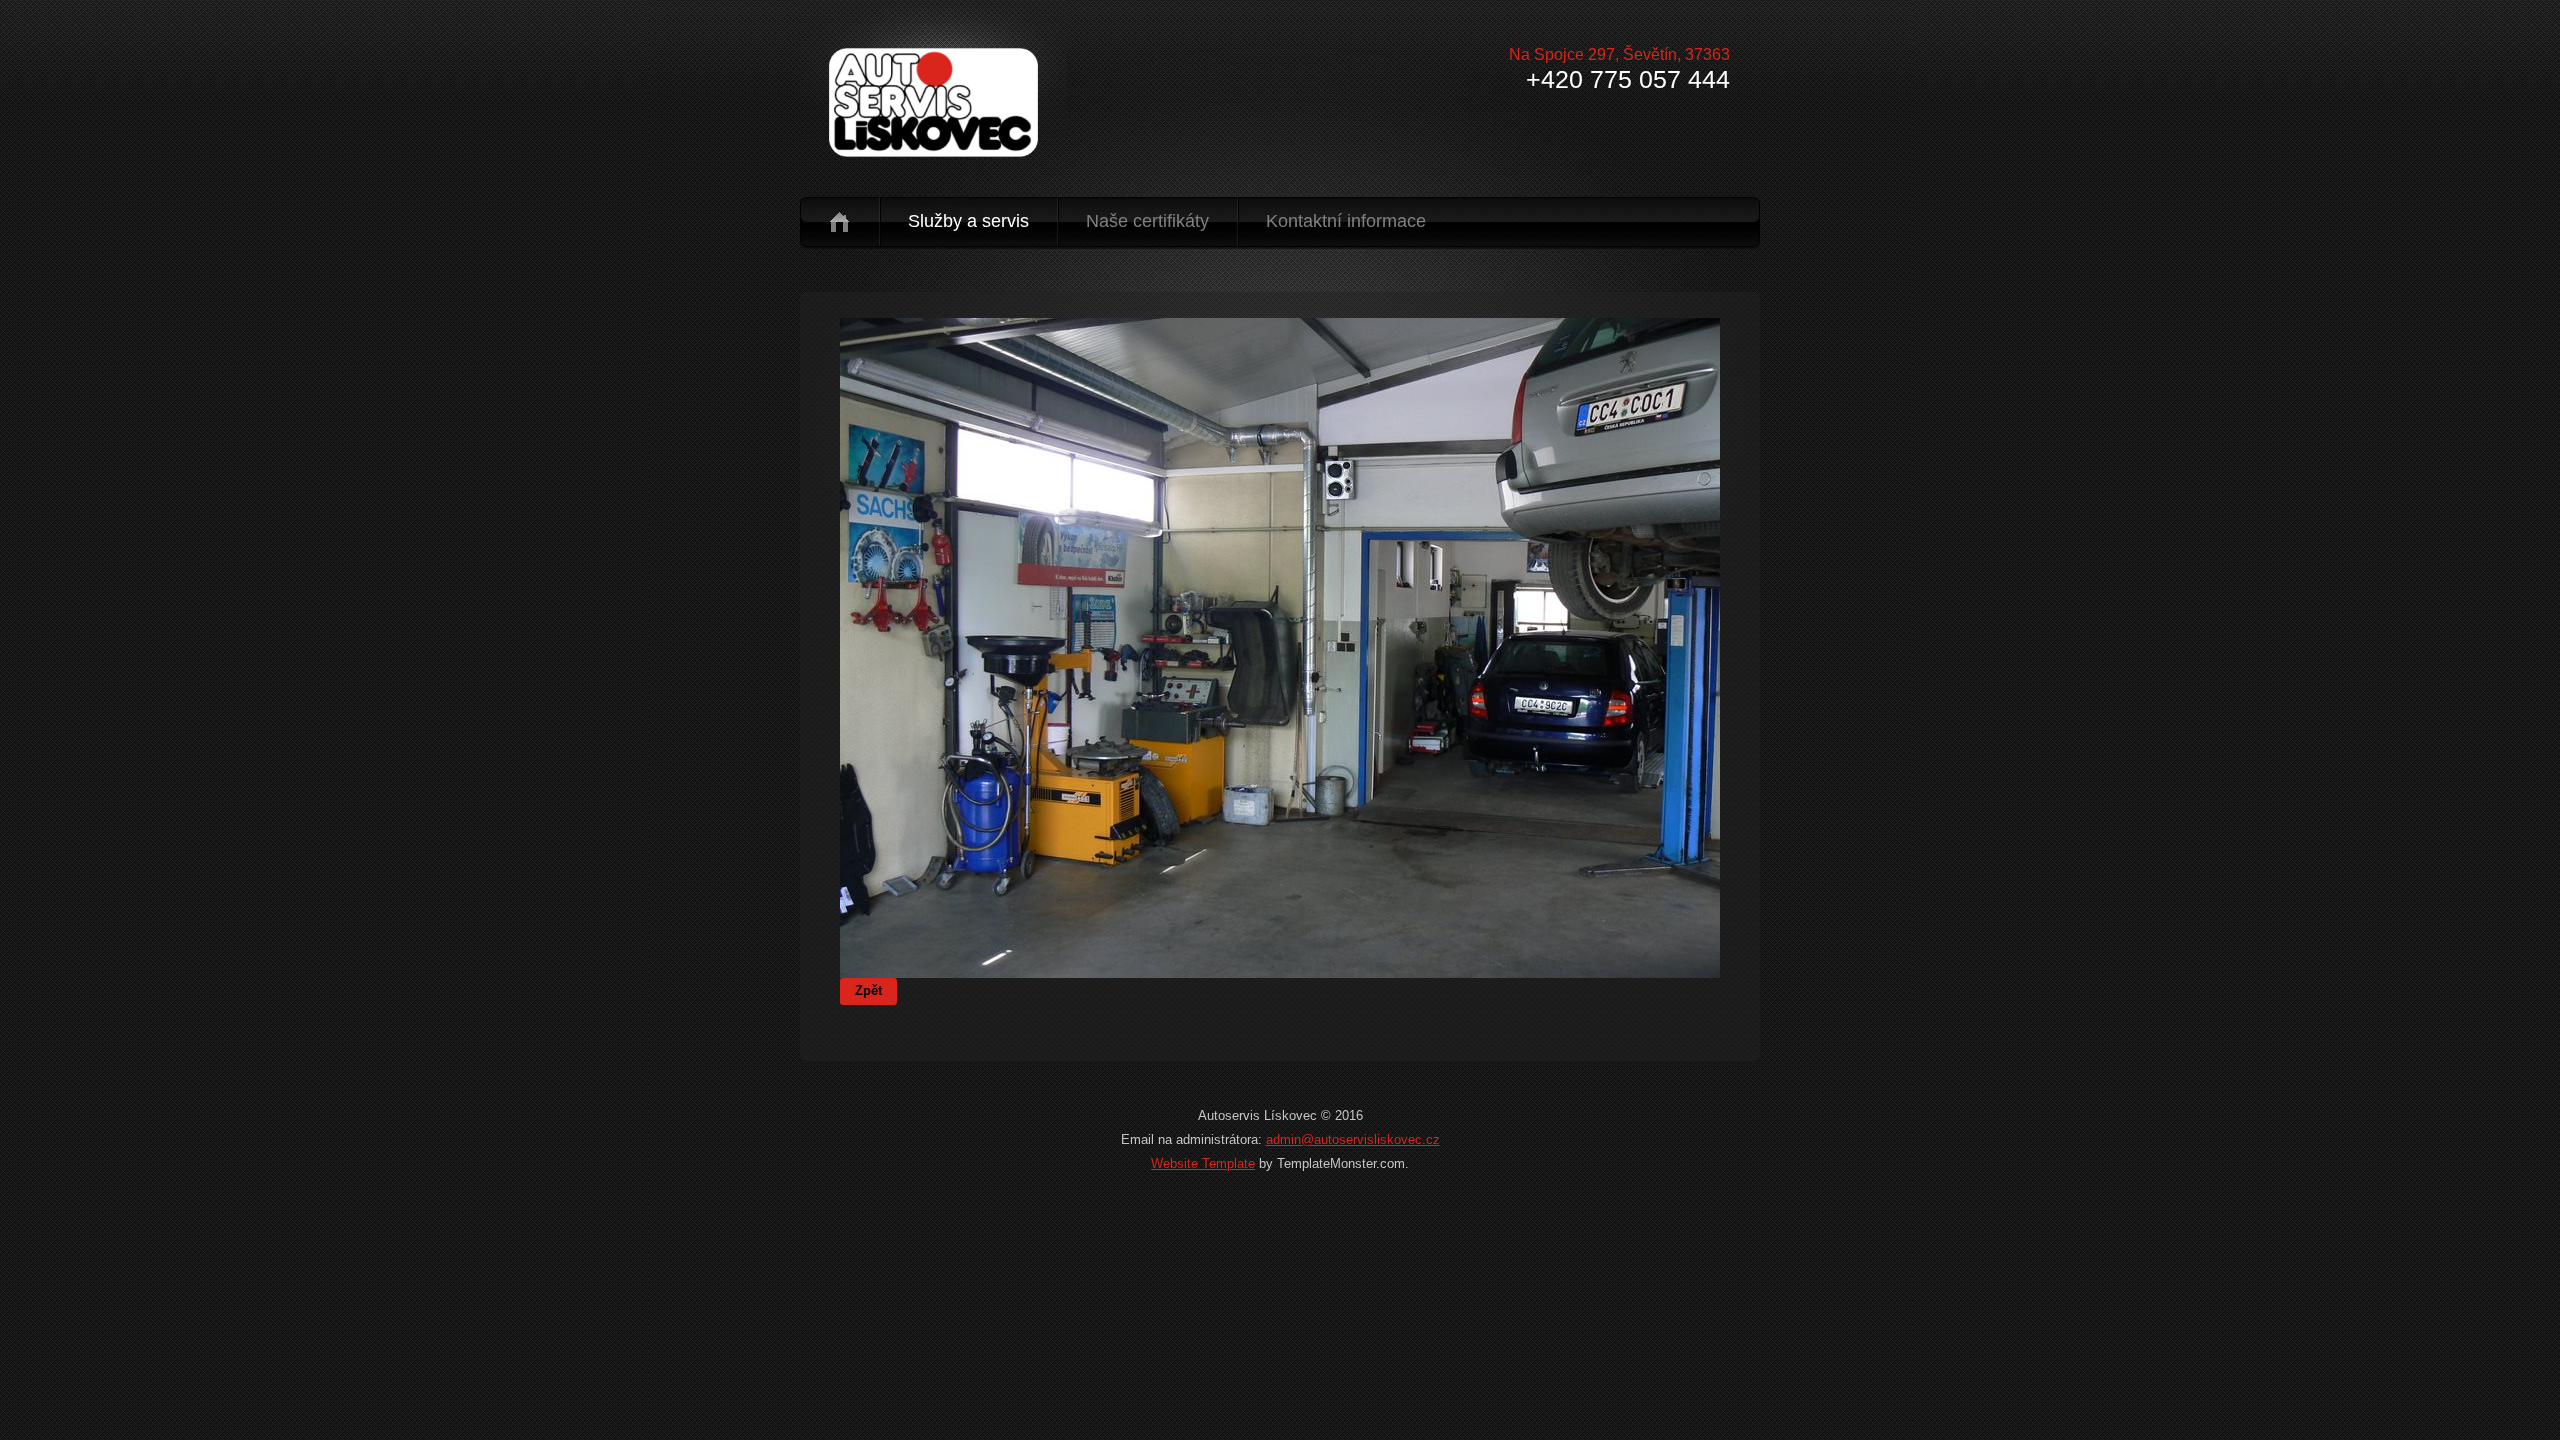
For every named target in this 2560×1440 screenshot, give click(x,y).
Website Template (1203, 1163)
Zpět (868, 990)
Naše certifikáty (1147, 221)
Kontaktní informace (1346, 221)
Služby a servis (968, 221)
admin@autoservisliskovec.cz (1353, 1139)
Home (839, 221)
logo (936, 102)
